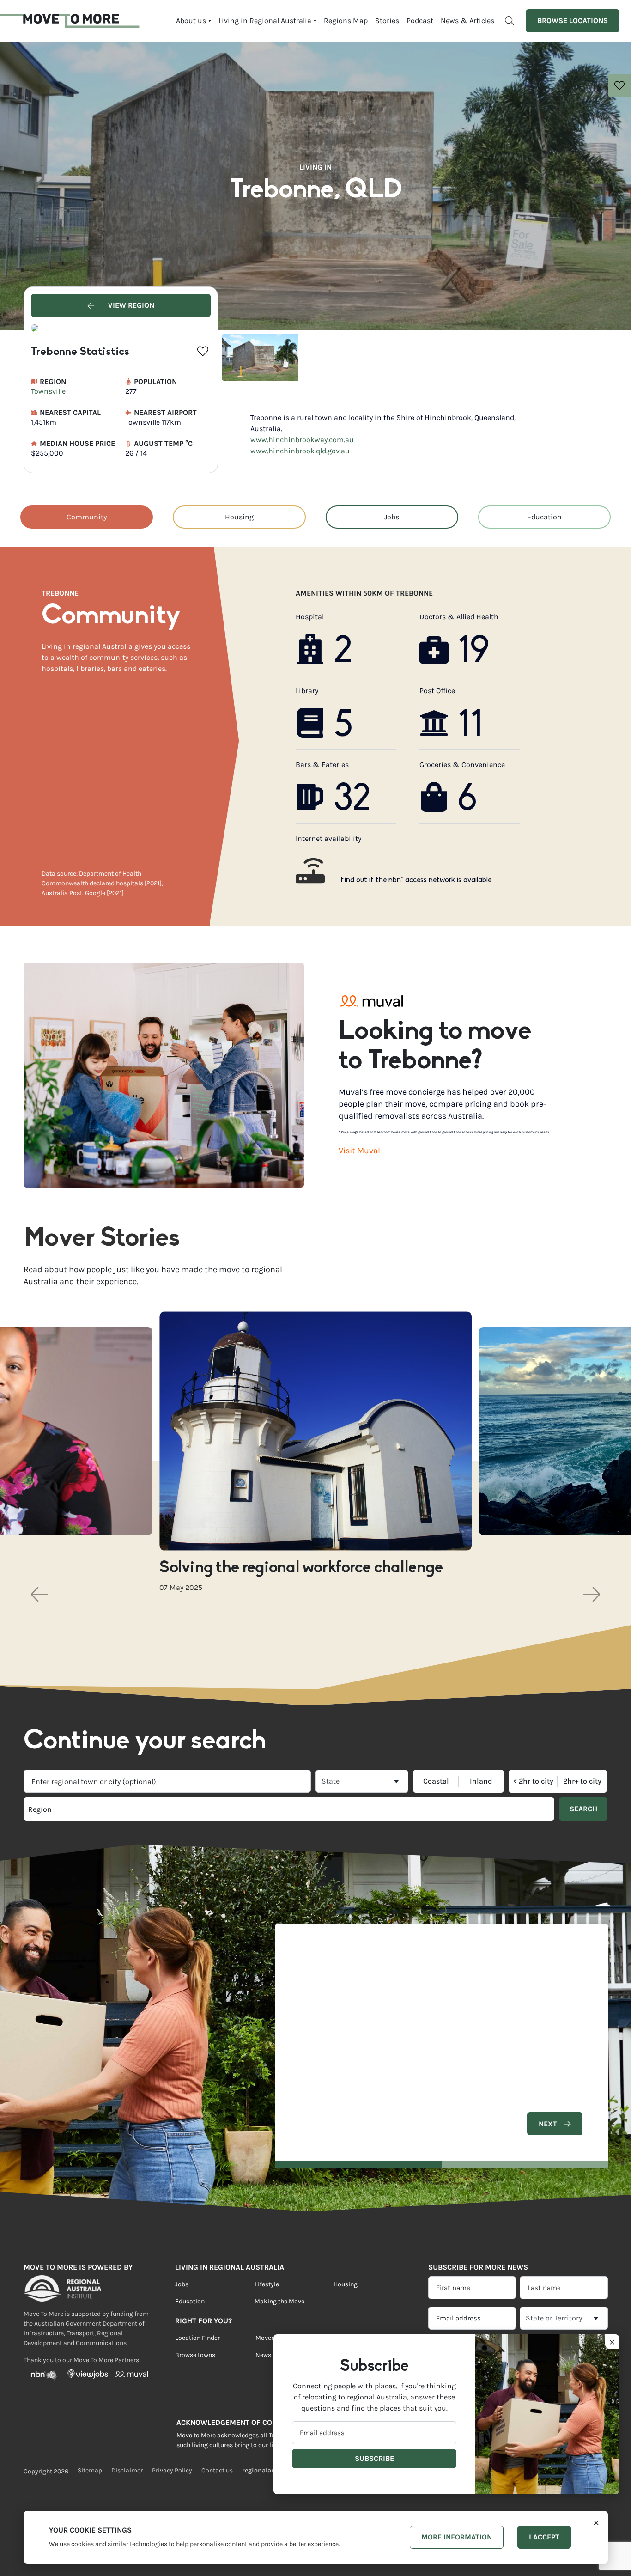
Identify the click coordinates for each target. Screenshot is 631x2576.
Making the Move (279, 2301)
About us (191, 21)
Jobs (392, 517)
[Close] (596, 2522)
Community (87, 517)
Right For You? (203, 2321)
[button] (39, 1594)
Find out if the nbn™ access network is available (416, 880)
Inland (481, 1781)
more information (457, 2537)
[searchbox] (156, 1809)
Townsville (48, 391)
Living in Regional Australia (265, 21)
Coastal (436, 1781)
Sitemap (90, 2470)
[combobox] (167, 1781)
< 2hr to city (533, 1781)
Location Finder (197, 2338)
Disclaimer (127, 2470)
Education (544, 517)
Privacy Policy (172, 2470)
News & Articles (467, 21)
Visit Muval (359, 1151)
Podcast (420, 21)
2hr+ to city (582, 1781)
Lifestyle (267, 2284)
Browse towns (195, 2355)
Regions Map (346, 21)
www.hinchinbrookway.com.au (302, 440)
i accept (544, 2537)
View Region (130, 305)
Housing (239, 517)
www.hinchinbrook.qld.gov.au (300, 451)
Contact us (217, 2470)
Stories (387, 21)
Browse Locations (573, 21)
